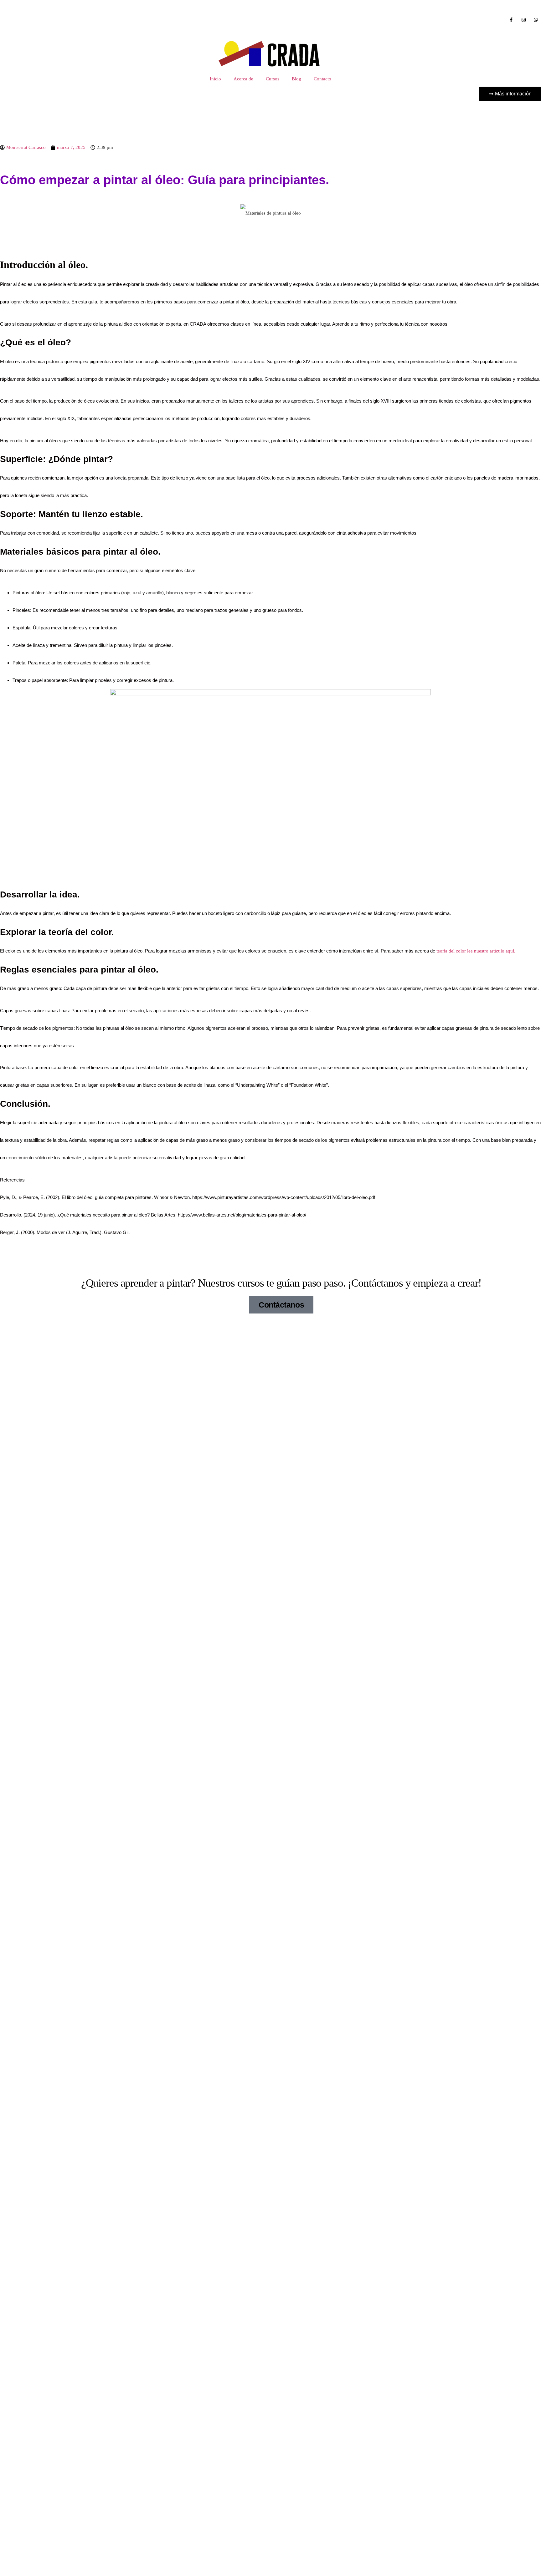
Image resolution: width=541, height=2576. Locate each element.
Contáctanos (281, 1305)
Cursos (273, 79)
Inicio (215, 79)
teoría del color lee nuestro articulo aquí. (476, 951)
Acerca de (243, 79)
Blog (296, 79)
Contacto (322, 79)
